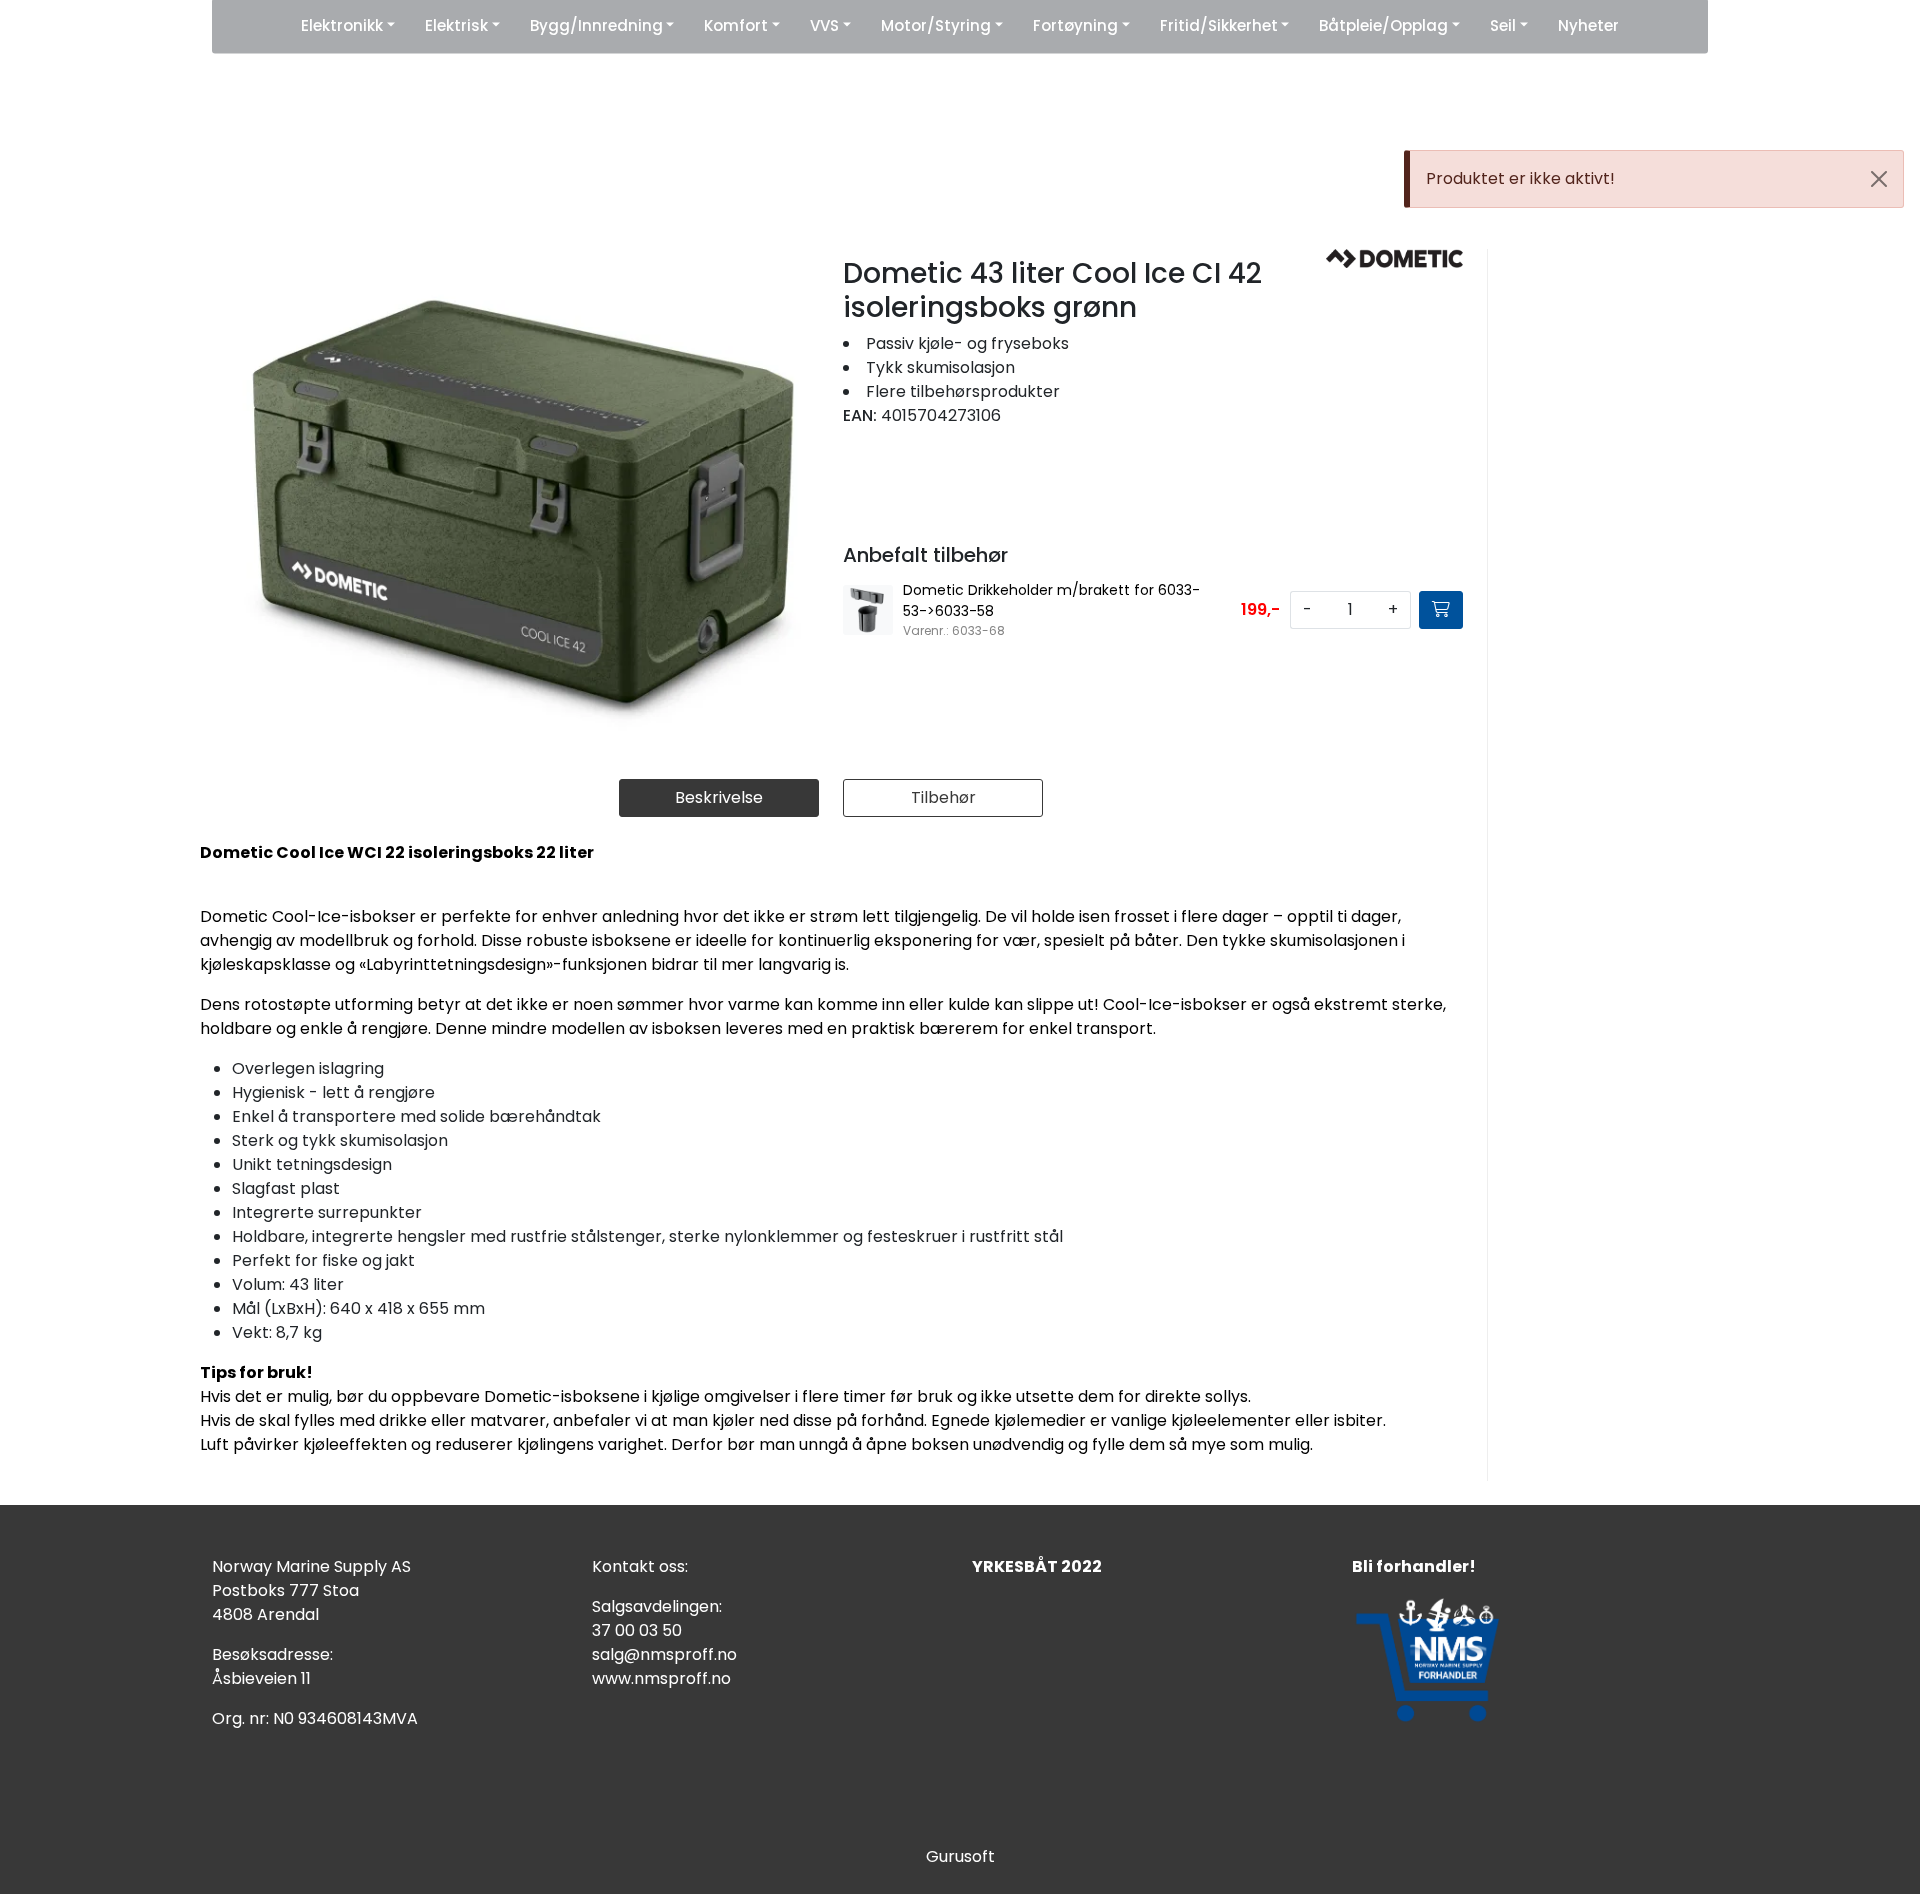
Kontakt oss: (640, 1566)
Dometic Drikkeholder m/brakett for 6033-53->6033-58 (1051, 600)
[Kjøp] (1441, 610)
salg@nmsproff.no (664, 1654)
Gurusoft (960, 1856)
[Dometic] (1394, 258)
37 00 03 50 (637, 1630)
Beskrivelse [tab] (719, 797)
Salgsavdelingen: (657, 1606)
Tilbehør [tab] (943, 797)
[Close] (1879, 179)
